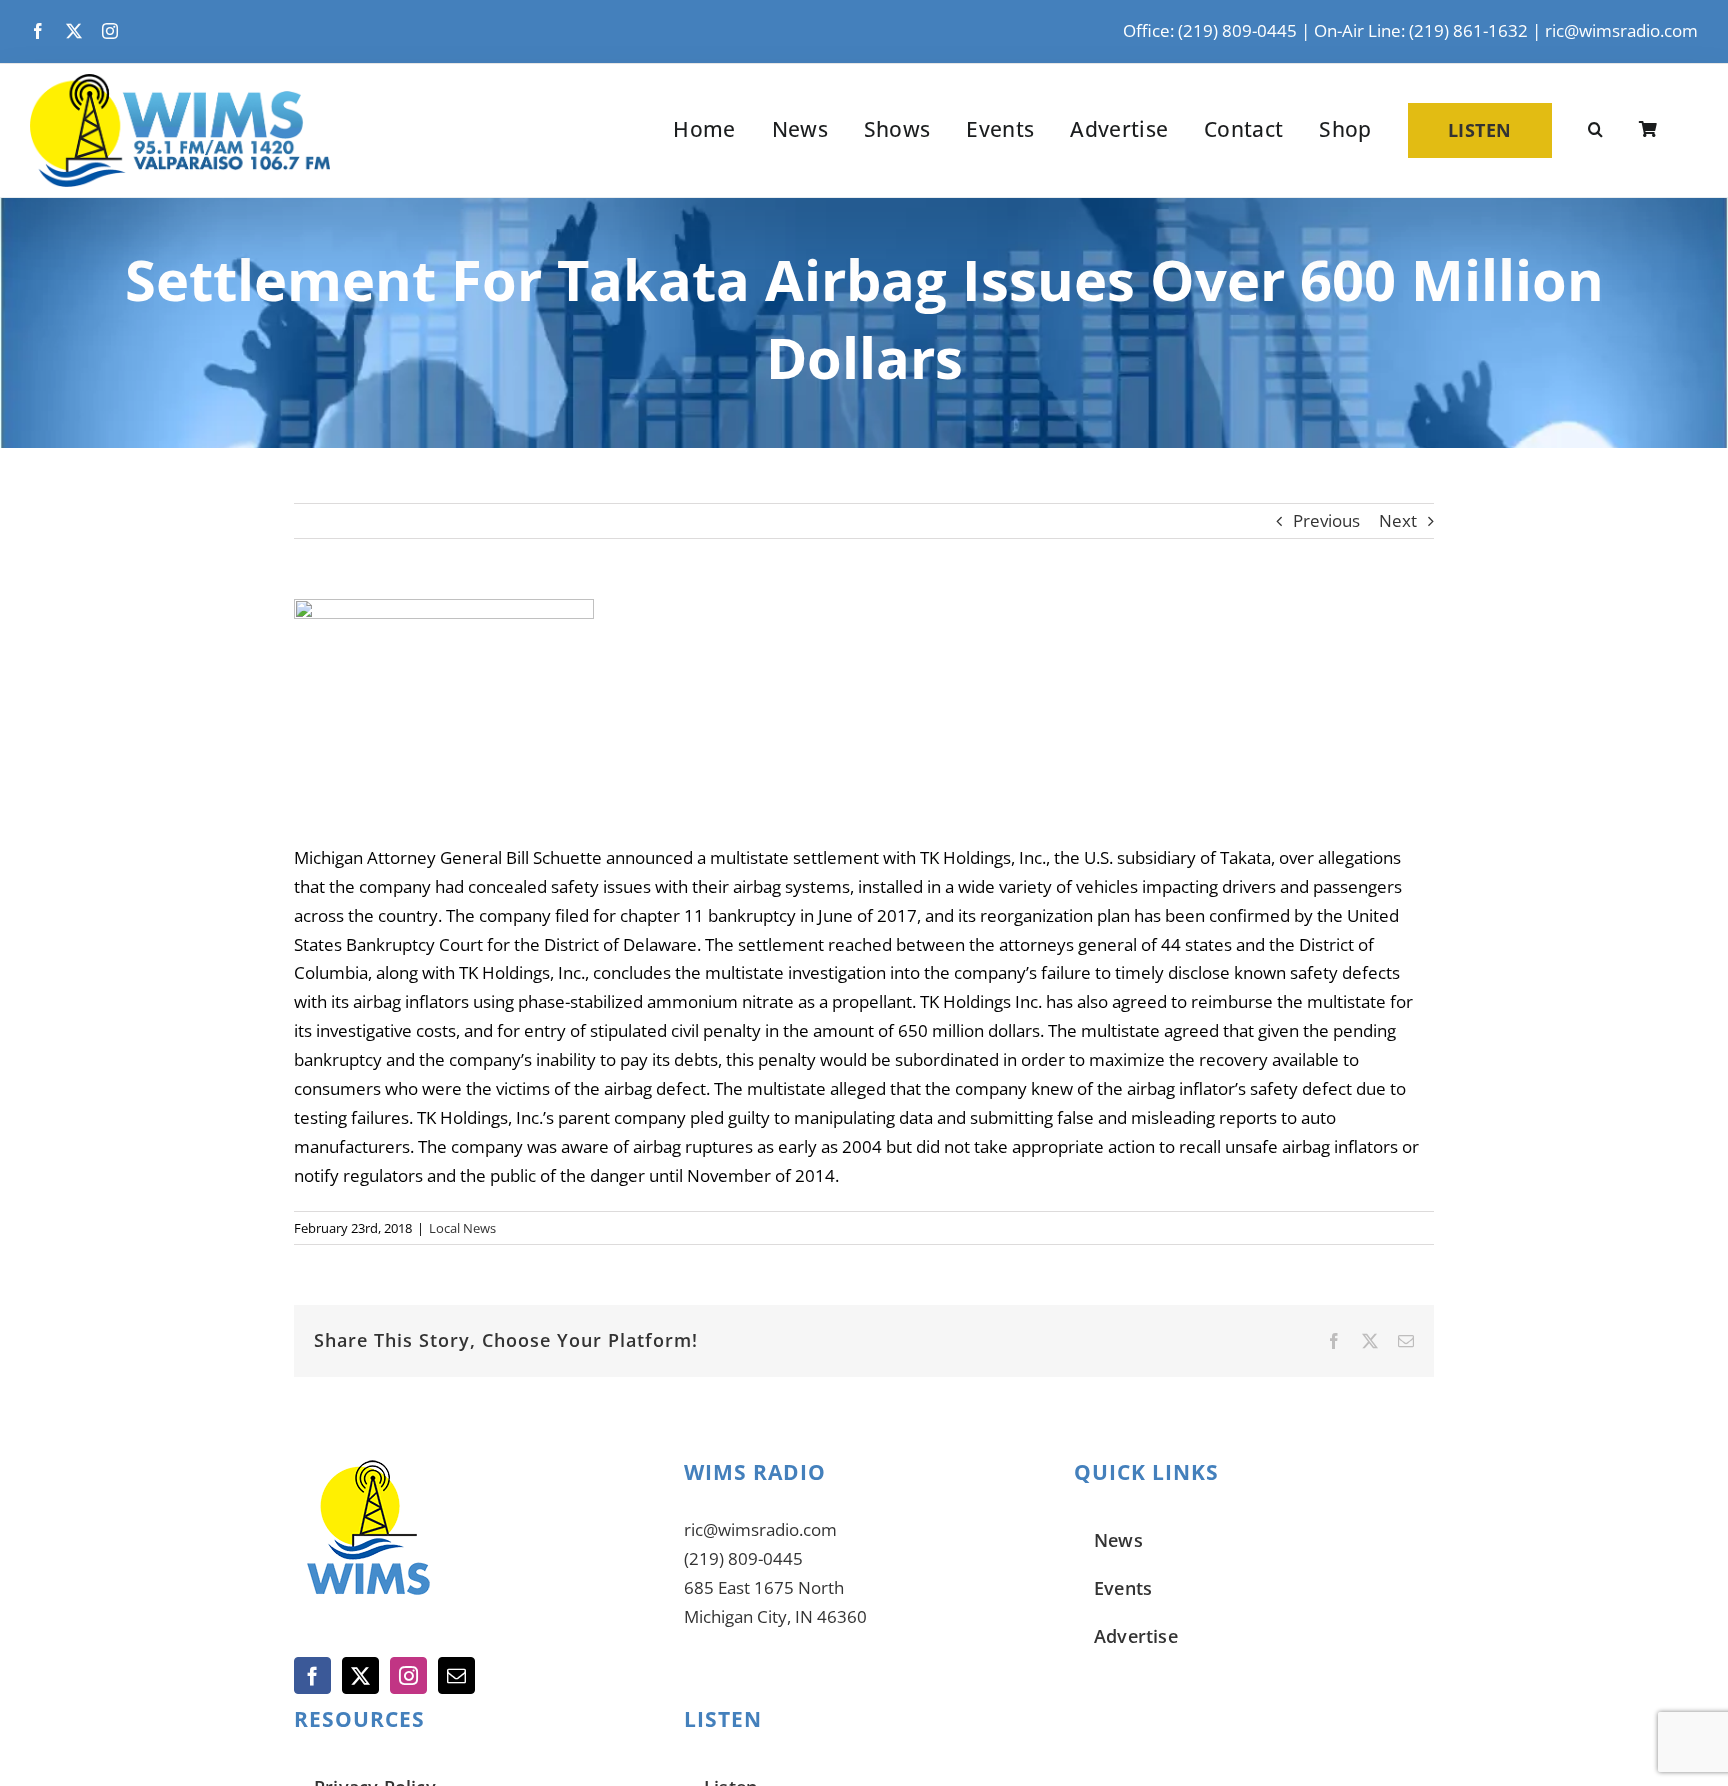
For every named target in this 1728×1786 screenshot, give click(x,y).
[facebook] (38, 31)
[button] (1595, 130)
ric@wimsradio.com (1621, 30)
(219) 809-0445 (743, 1558)
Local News (462, 1228)
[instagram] (110, 31)
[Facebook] (312, 1675)
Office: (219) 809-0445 (1210, 30)
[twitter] (74, 31)
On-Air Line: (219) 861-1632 (1421, 30)
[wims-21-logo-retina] (180, 82)
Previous (1326, 520)
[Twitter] (360, 1675)
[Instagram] (408, 1675)
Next (1398, 520)
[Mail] (456, 1675)
